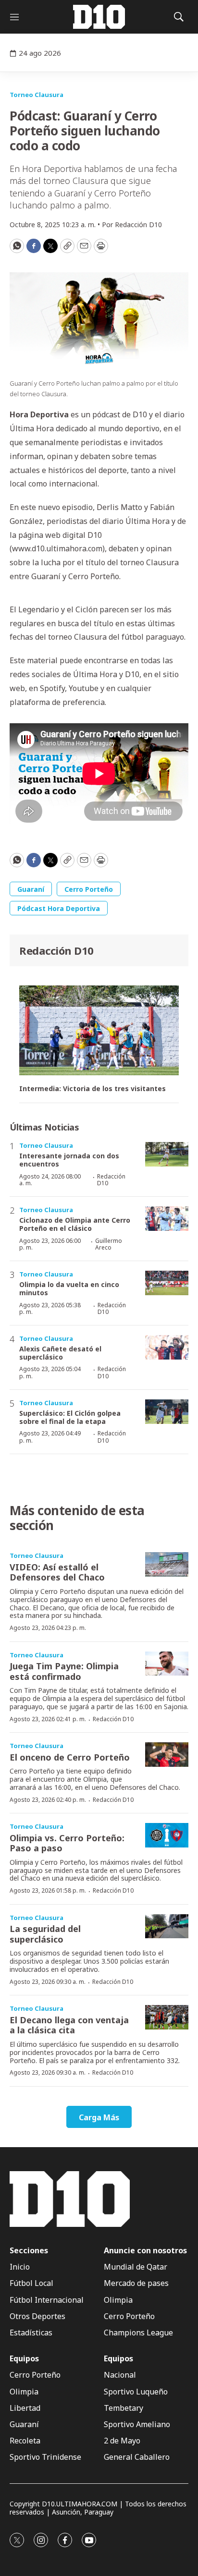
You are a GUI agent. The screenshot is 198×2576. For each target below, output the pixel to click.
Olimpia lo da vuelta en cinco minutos (69, 1288)
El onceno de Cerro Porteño (70, 1757)
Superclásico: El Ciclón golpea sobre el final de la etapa (70, 1417)
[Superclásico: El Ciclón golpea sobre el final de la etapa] (167, 1412)
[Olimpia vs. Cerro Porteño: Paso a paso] (167, 1835)
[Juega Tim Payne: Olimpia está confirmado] (167, 1664)
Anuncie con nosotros (145, 2251)
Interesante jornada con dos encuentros (69, 1160)
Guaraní (31, 889)
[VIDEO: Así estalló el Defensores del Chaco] (167, 1564)
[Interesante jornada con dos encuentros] (167, 1154)
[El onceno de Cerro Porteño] (167, 1755)
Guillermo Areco (109, 1244)
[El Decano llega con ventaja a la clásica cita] (167, 2017)
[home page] (99, 17)
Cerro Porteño (89, 889)
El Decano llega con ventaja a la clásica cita (69, 2025)
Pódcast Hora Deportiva (59, 908)
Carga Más (99, 2117)
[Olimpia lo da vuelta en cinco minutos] (167, 1283)
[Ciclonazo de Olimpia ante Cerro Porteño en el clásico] (167, 1219)
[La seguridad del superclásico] (167, 1926)
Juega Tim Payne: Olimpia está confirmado (64, 1671)
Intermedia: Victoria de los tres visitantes (93, 1089)
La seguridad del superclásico (45, 1934)
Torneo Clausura (37, 95)
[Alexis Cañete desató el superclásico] (167, 1347)
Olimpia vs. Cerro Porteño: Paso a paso (67, 1843)
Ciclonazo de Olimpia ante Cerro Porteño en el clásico (75, 1224)
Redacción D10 (56, 950)
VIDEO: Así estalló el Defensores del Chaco (57, 1572)
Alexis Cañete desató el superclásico (60, 1353)
